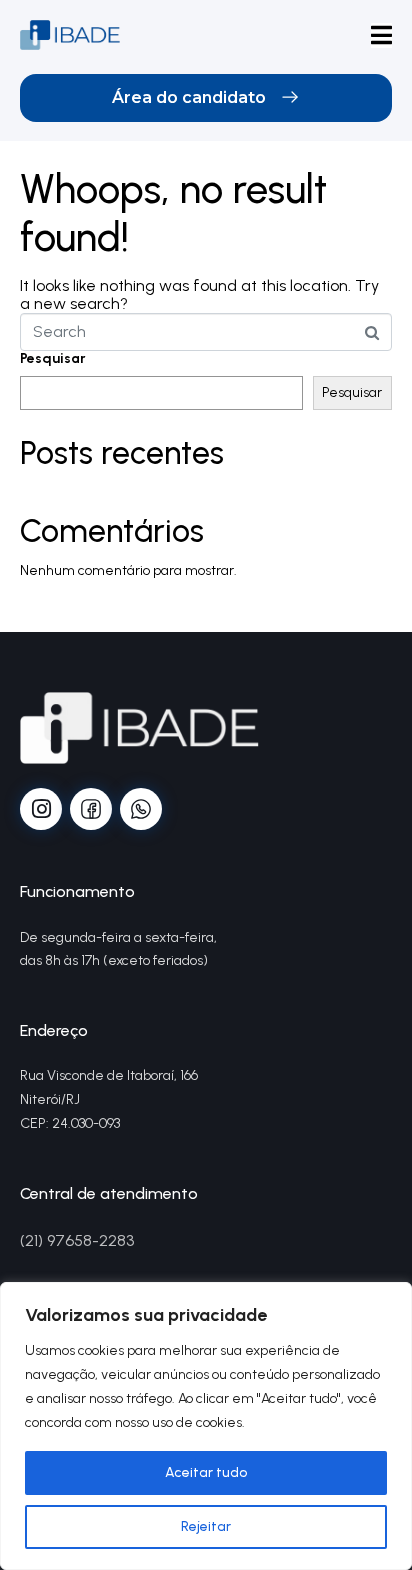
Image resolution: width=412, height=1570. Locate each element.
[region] (206, 1426)
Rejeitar (206, 1526)
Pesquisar (53, 359)
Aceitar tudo (206, 1472)
